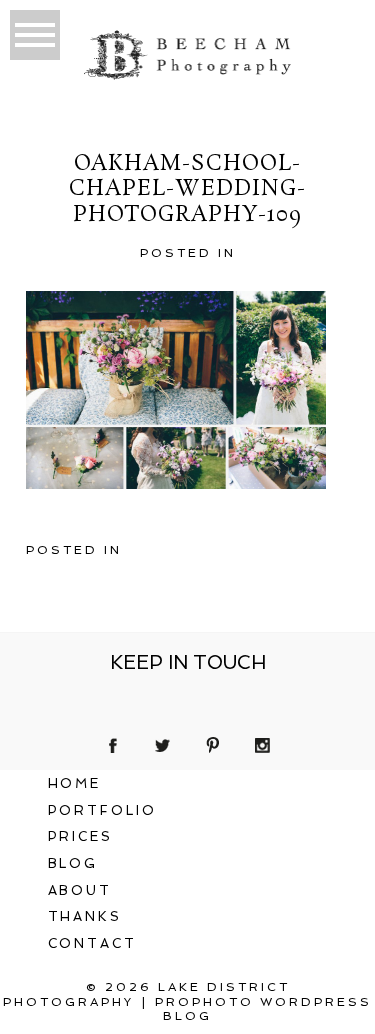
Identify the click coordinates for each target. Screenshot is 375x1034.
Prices (81, 836)
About (80, 890)
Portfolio (103, 810)
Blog (73, 863)
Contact (93, 943)
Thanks (85, 916)
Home (75, 783)
